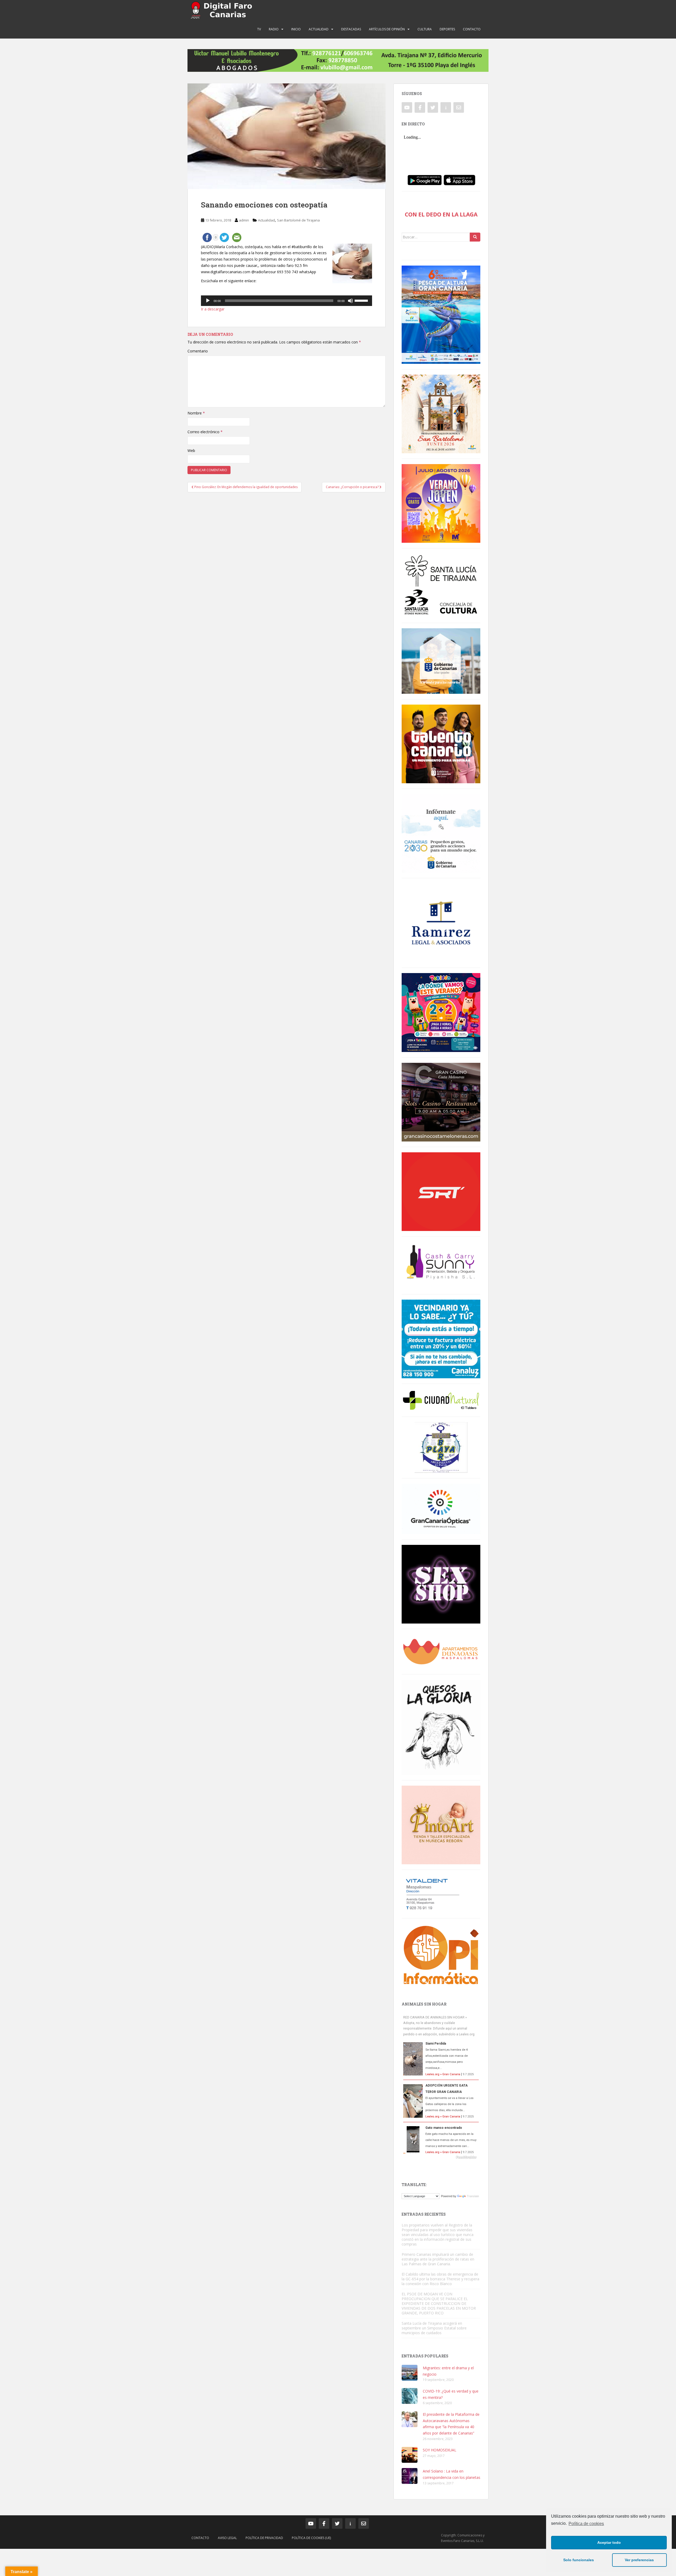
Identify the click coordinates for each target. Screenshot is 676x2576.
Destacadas (351, 29)
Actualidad (319, 29)
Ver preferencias (639, 2560)
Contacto (472, 29)
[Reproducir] (208, 301)
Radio (274, 29)
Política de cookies (586, 2524)
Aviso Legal (227, 2538)
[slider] (362, 300)
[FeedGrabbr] (441, 2157)
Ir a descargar (213, 309)
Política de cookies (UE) (311, 2538)
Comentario (198, 351)
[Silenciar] (350, 301)
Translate (473, 2196)
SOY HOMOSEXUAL (440, 2450)
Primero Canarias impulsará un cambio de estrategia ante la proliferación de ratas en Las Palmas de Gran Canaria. (438, 2259)
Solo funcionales (579, 2560)
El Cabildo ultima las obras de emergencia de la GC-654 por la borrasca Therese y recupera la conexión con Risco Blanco (440, 2279)
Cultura (425, 29)
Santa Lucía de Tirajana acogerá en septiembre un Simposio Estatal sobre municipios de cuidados (434, 2328)
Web (191, 450)
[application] (287, 301)
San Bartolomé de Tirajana (298, 220)
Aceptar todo (609, 2542)
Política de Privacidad (264, 2538)
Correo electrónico (205, 432)
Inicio (296, 29)
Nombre (196, 413)
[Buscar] (475, 237)
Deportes (447, 29)
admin (244, 220)
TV (259, 29)
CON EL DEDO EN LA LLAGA (441, 214)
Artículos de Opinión (387, 29)
